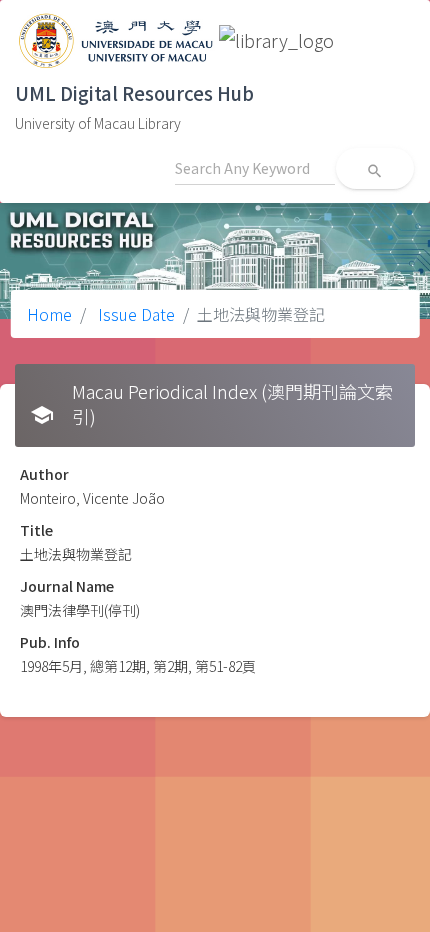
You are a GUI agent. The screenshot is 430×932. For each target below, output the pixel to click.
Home (49, 314)
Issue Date (134, 314)
